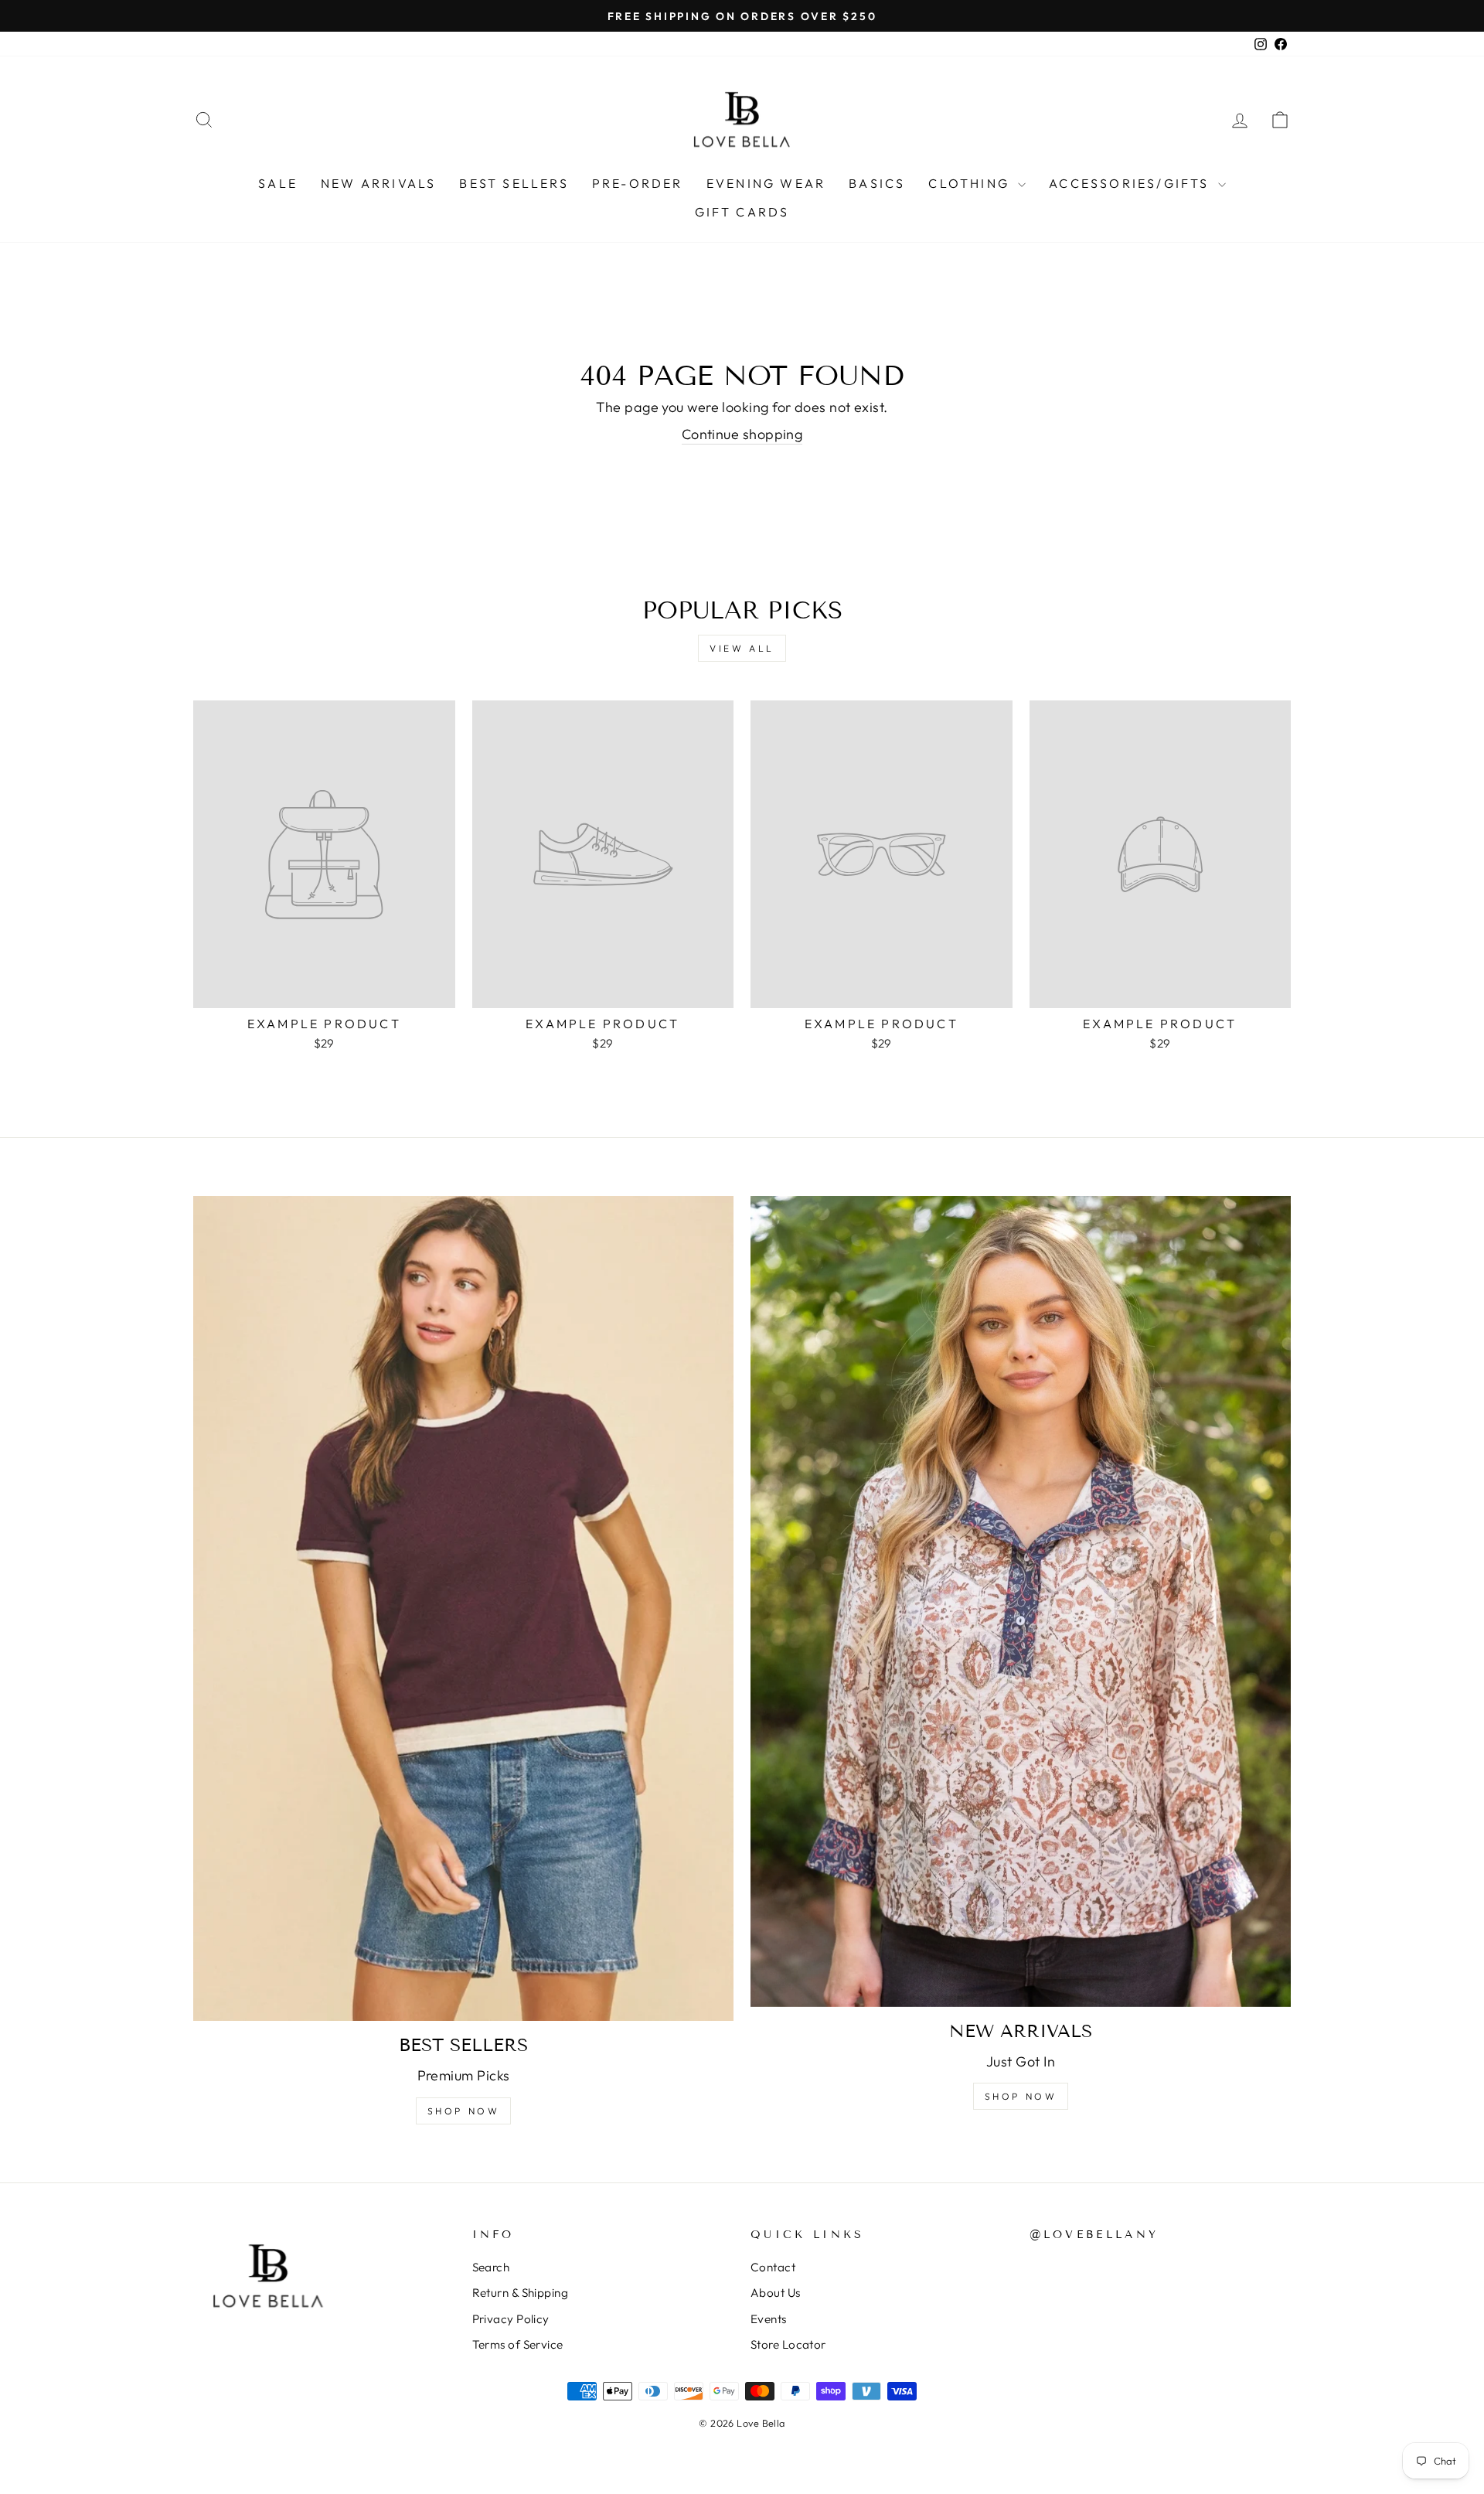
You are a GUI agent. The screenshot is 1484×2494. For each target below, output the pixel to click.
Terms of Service (518, 2344)
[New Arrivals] (1021, 1601)
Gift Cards (742, 212)
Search (491, 2267)
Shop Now (464, 2111)
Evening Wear (766, 183)
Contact (773, 2267)
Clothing (971, 183)
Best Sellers (514, 183)
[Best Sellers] (463, 1608)
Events (769, 2319)
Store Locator (788, 2344)
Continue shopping (742, 434)
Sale (278, 183)
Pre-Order (638, 183)
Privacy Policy (511, 2319)
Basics (877, 183)
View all (742, 648)
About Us (776, 2293)
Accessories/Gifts (1132, 183)
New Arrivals (378, 183)
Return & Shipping (521, 2293)
